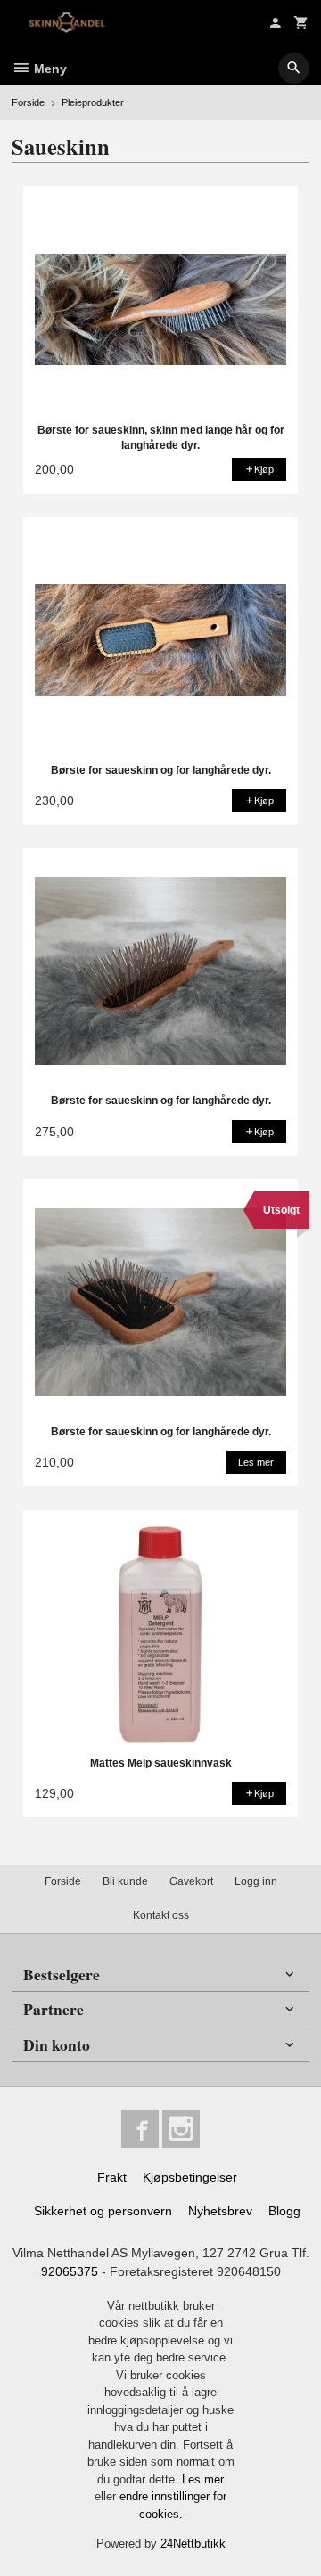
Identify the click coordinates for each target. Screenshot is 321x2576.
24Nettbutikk (193, 2543)
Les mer (203, 2479)
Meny (49, 69)
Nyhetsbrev (220, 2211)
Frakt (112, 2177)
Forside (28, 102)
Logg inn (256, 1881)
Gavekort (191, 1881)
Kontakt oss (161, 1915)
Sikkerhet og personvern (103, 2211)
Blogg (284, 2211)
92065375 (70, 2271)
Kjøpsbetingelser (190, 2177)
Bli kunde (125, 1881)
